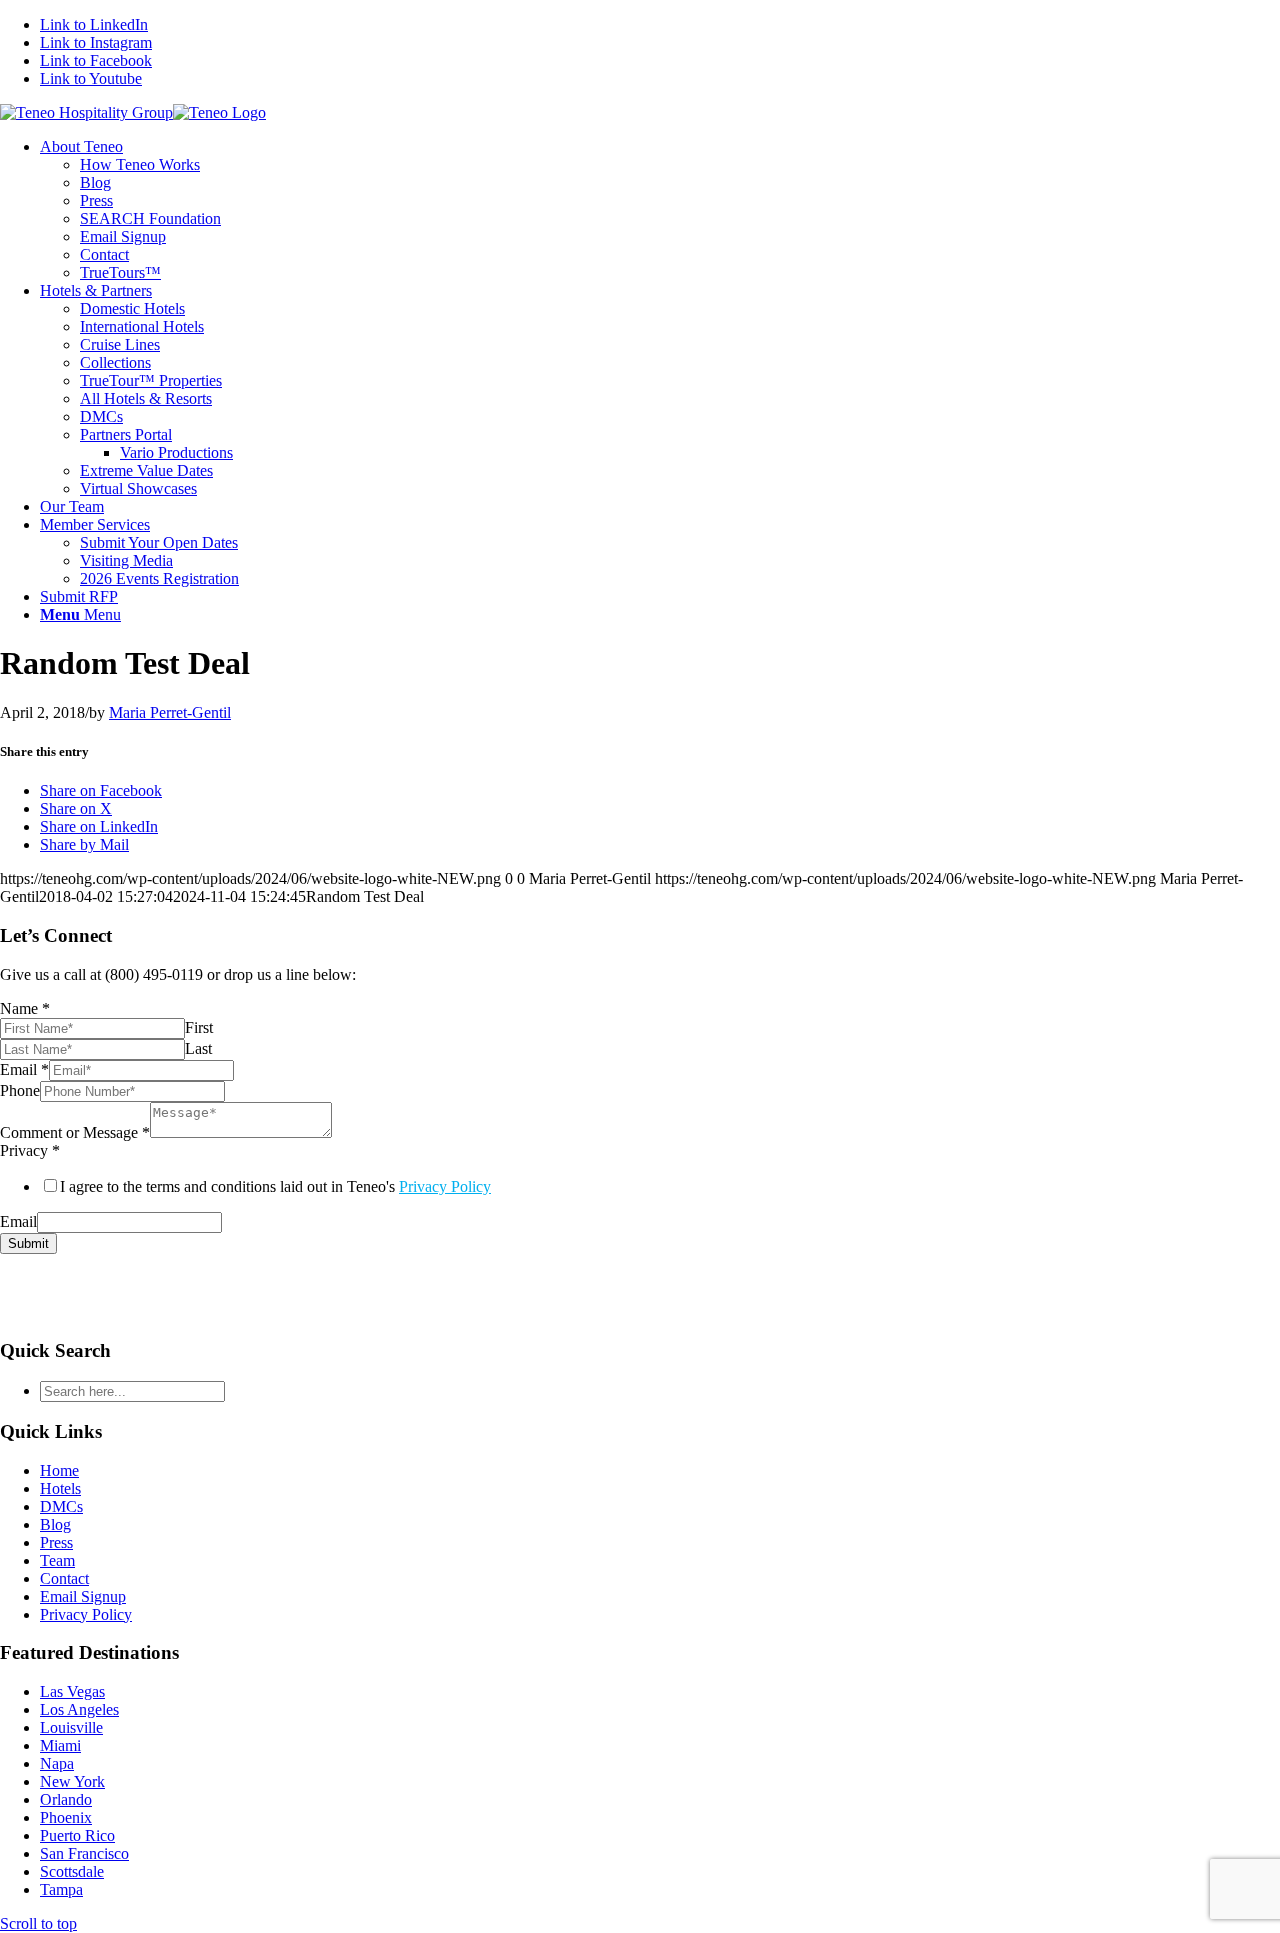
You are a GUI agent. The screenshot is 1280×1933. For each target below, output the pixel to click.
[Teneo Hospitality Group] (133, 112)
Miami (60, 1745)
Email (24, 1069)
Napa (57, 1763)
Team (57, 1560)
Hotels (60, 1488)
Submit (28, 1243)
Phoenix (66, 1817)
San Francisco (84, 1853)
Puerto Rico (77, 1835)
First (199, 1027)
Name (25, 1008)
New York (72, 1781)
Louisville (71, 1727)
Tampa (61, 1889)
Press (56, 1542)
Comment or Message (75, 1132)
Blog (55, 1524)
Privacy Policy (445, 1186)
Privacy (30, 1150)
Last (198, 1048)
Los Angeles (79, 1709)
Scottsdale (72, 1871)
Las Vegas (72, 1691)
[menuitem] (660, 210)
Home (59, 1470)
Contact (64, 1578)
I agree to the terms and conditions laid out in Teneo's (275, 1186)
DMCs (61, 1506)
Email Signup (83, 1596)
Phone (20, 1090)
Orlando (66, 1799)
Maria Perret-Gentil (170, 712)
